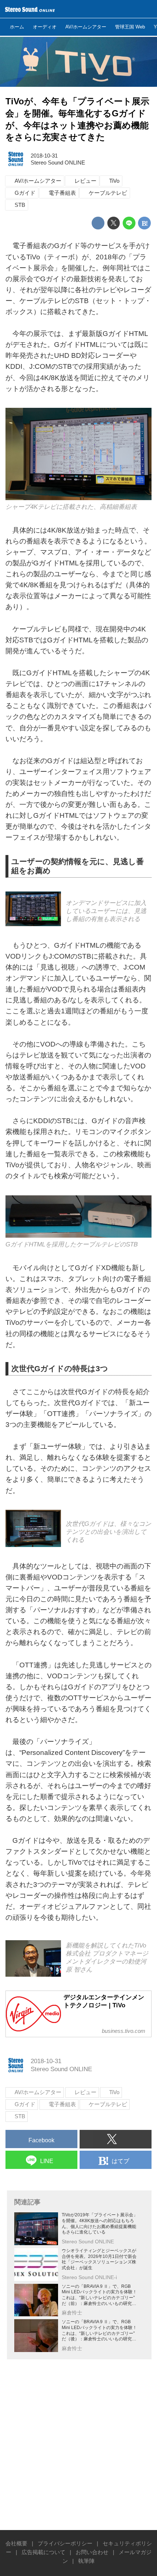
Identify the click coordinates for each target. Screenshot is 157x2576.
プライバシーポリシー (65, 2543)
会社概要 (16, 2543)
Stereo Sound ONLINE (58, 163)
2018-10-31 (44, 156)
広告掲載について (43, 2552)
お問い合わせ (92, 2552)
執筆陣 (86, 2561)
